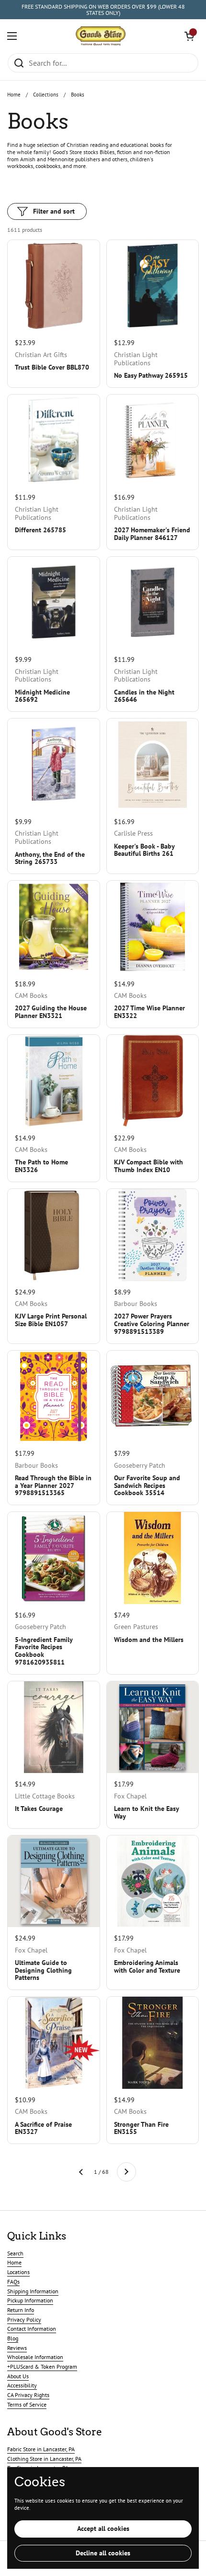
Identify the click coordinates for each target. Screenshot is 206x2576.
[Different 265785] (54, 441)
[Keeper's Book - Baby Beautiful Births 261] (153, 765)
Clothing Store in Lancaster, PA (44, 2459)
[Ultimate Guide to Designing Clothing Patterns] (54, 1881)
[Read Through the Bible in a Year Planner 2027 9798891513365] (54, 1397)
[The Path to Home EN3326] (54, 1081)
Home (14, 95)
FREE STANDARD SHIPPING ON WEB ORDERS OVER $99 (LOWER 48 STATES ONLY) (103, 10)
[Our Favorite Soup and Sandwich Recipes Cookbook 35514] (153, 1397)
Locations (18, 2272)
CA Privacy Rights (28, 2395)
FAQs (13, 2282)
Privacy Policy (24, 2319)
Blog (13, 2338)
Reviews (17, 2348)
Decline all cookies (103, 2553)
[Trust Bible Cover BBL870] (54, 286)
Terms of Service (27, 2404)
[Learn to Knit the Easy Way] (153, 1727)
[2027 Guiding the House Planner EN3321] (54, 927)
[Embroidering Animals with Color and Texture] (153, 1881)
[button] (189, 36)
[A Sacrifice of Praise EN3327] (54, 2043)
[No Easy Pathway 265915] (153, 286)
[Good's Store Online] (101, 36)
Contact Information (32, 2329)
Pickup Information (30, 2300)
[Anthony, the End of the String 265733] (54, 765)
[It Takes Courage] (54, 1727)
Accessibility (22, 2385)
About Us (18, 2376)
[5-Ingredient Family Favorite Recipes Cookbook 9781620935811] (54, 1558)
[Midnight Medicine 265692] (54, 603)
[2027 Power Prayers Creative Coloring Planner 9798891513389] (153, 1235)
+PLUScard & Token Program (42, 2366)
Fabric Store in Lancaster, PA (41, 2449)
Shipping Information (33, 2291)
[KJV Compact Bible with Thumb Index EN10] (153, 1081)
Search (15, 2253)
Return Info (21, 2310)
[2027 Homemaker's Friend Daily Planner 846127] (153, 441)
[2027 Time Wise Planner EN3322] (153, 927)
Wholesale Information (35, 2357)
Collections (46, 95)
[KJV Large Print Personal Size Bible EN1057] (54, 1235)
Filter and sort (54, 211)
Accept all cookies (103, 2528)
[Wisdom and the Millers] (153, 1558)
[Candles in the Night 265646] (153, 603)
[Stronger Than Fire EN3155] (153, 2043)
